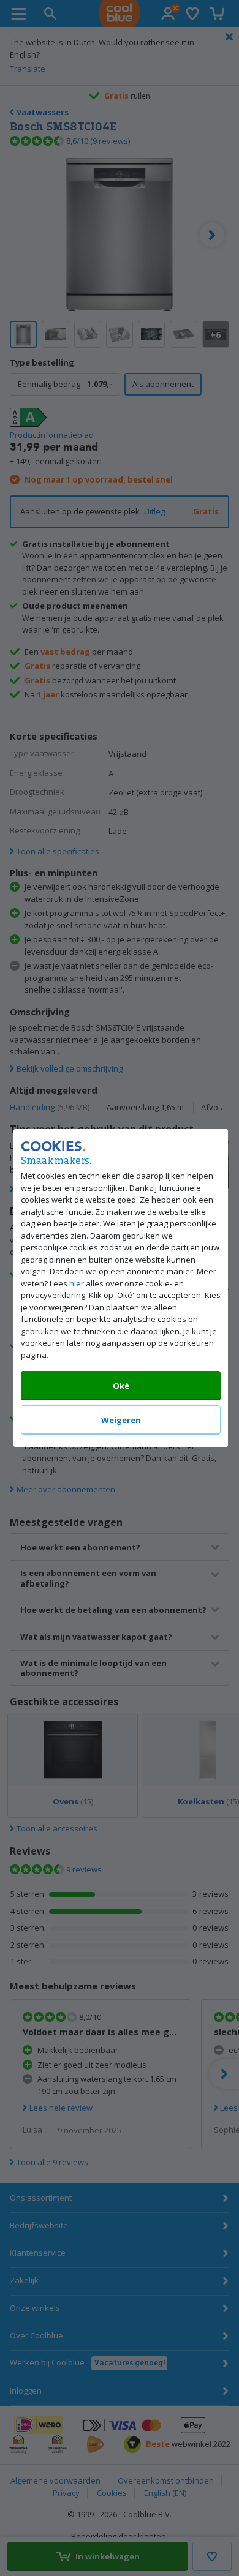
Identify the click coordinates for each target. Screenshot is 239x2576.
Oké (120, 1386)
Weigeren (120, 1420)
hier (77, 1283)
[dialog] (120, 1288)
